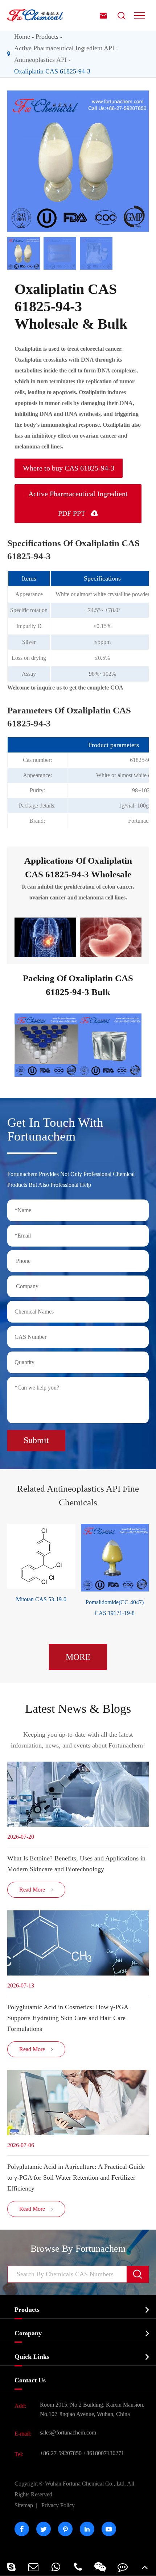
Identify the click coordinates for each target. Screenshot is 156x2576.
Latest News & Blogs (78, 1709)
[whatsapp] (56, 2567)
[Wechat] (100, 2567)
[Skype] (11, 2567)
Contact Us (30, 2380)
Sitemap (24, 2505)
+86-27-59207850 (61, 2453)
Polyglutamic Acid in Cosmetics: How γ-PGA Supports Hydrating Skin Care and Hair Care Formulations (68, 2018)
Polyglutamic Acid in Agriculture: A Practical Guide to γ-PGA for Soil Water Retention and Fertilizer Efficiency (76, 2177)
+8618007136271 (104, 2453)
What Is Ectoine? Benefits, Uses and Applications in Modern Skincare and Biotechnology (76, 1864)
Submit (36, 1440)
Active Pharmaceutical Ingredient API (64, 48)
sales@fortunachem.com (68, 2432)
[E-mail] (33, 2567)
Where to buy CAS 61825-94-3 (69, 468)
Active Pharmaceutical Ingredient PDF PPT (78, 503)
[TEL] (78, 2567)
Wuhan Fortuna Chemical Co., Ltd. (74, 2489)
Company (28, 2333)
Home (22, 37)
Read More (36, 1890)
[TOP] (145, 2567)
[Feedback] (122, 2567)
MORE (78, 1657)
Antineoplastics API (40, 60)
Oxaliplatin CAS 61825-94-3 (52, 71)
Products (47, 37)
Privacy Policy (58, 2505)
